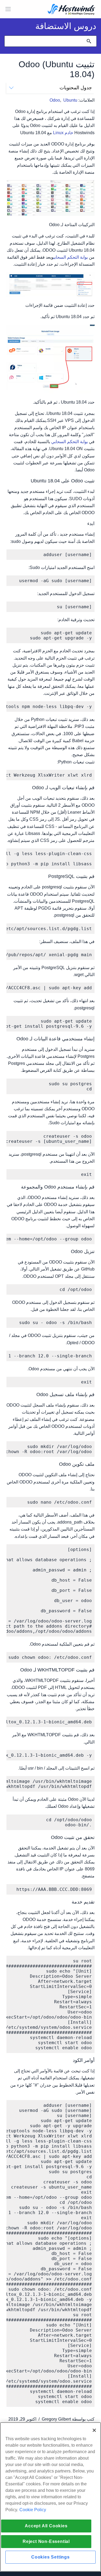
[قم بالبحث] (89, 41)
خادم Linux (63, 133)
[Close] (94, 2430)
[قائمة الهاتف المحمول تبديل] (8, 9)
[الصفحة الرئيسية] (71, 10)
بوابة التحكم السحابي (71, 257)
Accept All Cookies (46, 2526)
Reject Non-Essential (46, 2541)
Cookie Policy (33, 2510)
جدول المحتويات (76, 88)
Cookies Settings (50, 2557)
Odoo (55, 100)
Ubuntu (70, 100)
